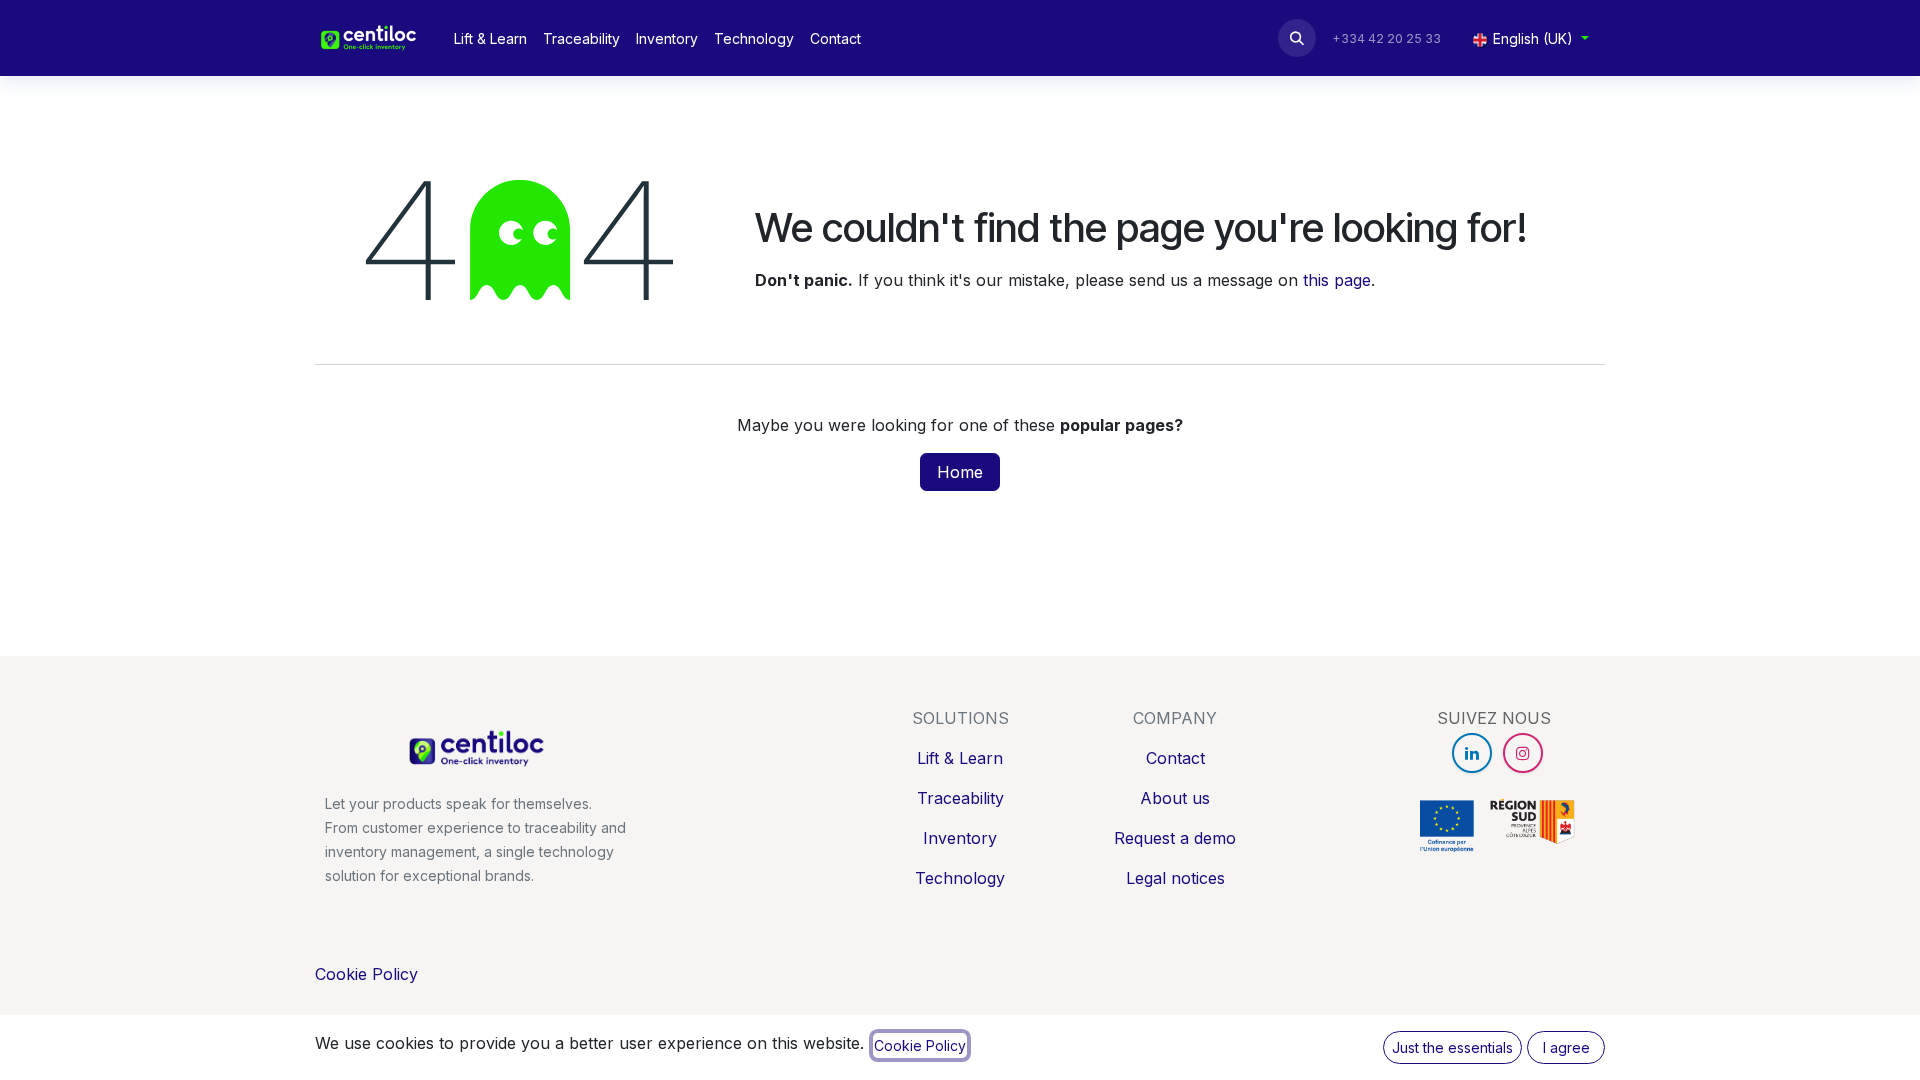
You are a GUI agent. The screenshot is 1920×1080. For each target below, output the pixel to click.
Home (960, 472)
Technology (960, 878)
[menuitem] (490, 38)
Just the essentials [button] (1452, 1047)
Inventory (960, 838)
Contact (1175, 758)
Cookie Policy (366, 974)
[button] (1297, 38)
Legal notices (1175, 878)
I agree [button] (1566, 1047)
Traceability (960, 798)
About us (1175, 798)
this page (1337, 280)
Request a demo (1175, 838)
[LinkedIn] (1472, 753)
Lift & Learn (960, 758)
